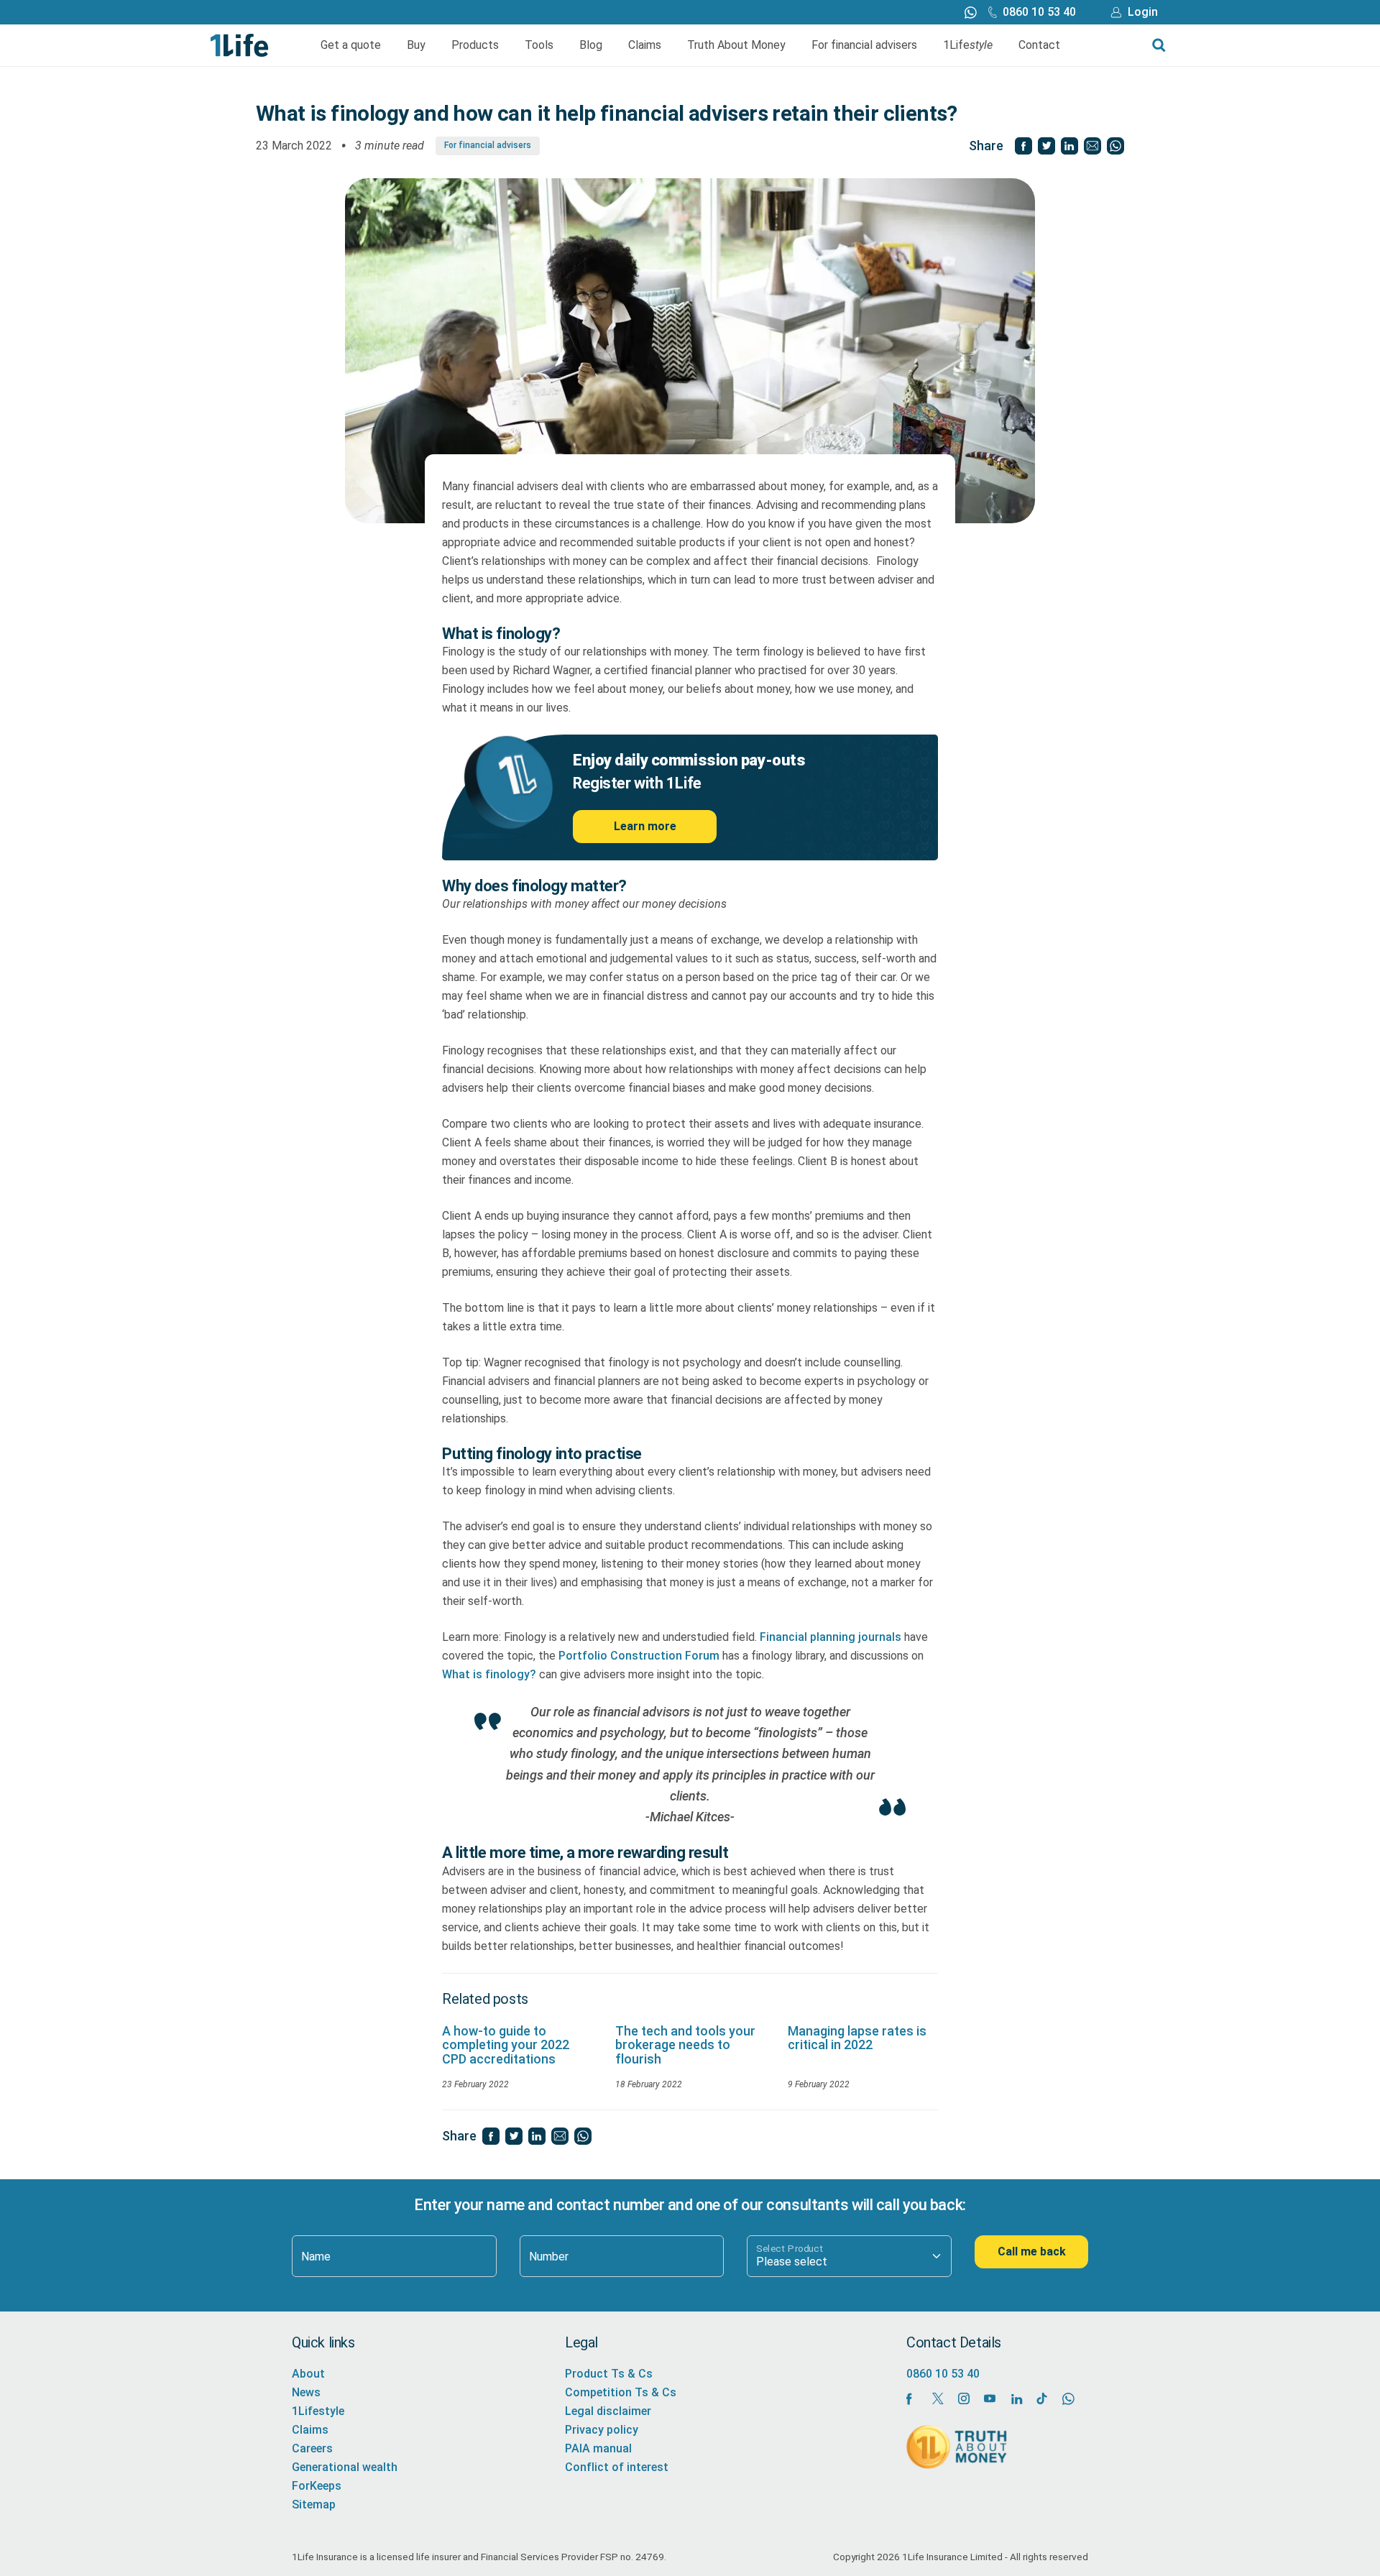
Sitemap (314, 2504)
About (308, 2374)
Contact (1039, 45)
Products (475, 45)
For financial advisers (864, 45)
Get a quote (351, 45)
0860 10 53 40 (1039, 12)
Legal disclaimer (608, 2411)
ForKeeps (317, 2486)
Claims (645, 45)
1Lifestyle (318, 2411)
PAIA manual (598, 2448)
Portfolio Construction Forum (638, 1656)
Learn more (645, 826)
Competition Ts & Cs (621, 2392)
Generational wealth (345, 2467)
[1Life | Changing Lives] (240, 44)
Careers (312, 2448)
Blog (591, 45)
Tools (539, 45)
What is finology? (489, 1674)
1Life (968, 45)
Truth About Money (736, 45)
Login (1143, 12)
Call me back (1032, 2251)
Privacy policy (602, 2430)
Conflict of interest (617, 2467)
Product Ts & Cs (609, 2374)
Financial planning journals (831, 1637)
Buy (416, 45)
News (306, 2392)
